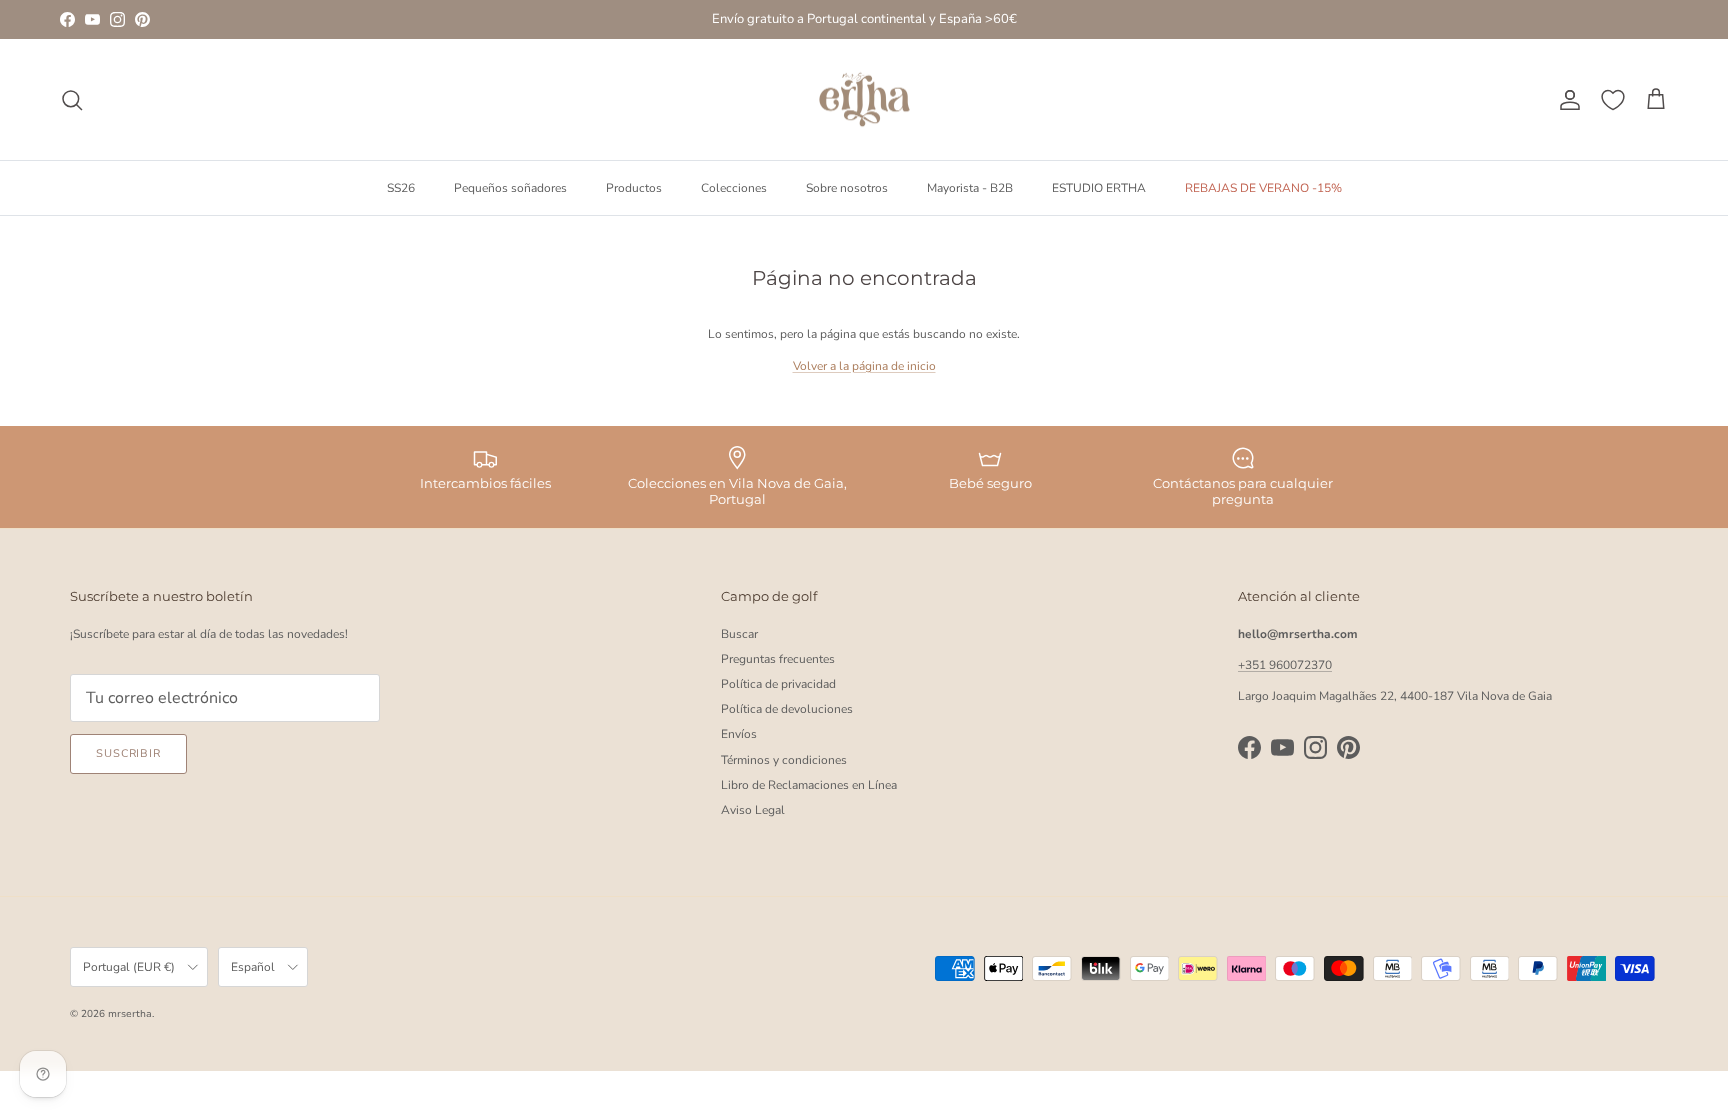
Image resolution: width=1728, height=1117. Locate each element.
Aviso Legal (753, 810)
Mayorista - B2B (970, 188)
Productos (634, 188)
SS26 (401, 188)
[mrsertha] (864, 100)
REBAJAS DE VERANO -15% (1263, 188)
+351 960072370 (1285, 665)
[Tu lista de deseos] (1613, 100)
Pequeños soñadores (510, 188)
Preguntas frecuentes (778, 659)
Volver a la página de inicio (864, 366)
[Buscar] (72, 100)
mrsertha (130, 1014)
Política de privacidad (778, 684)
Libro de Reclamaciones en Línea (809, 785)
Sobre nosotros (847, 188)
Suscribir (128, 753)
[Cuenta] (1566, 100)
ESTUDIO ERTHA (1099, 188)
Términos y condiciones (784, 760)
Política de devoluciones (787, 709)
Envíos (739, 734)
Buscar (739, 634)
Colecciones (734, 188)
